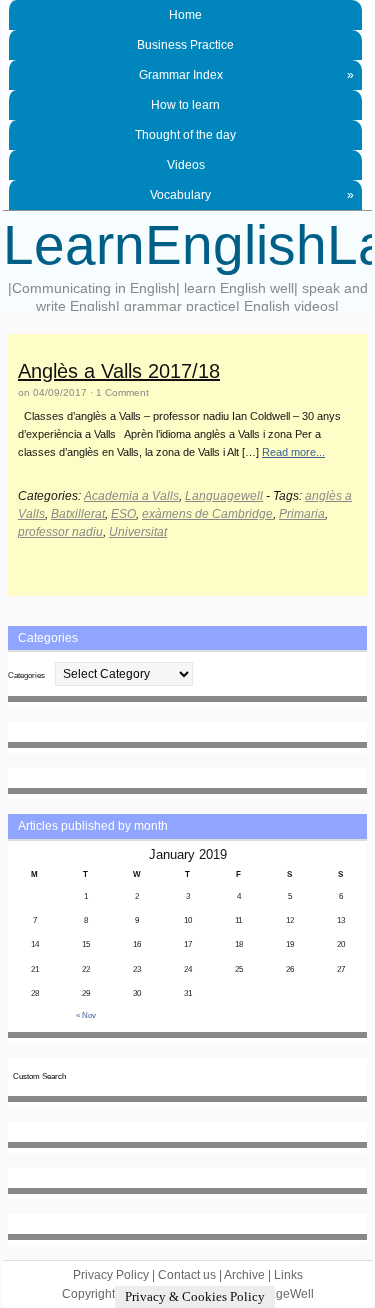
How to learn (185, 105)
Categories (26, 675)
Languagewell (224, 496)
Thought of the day (185, 135)
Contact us (187, 1275)
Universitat (138, 532)
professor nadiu (60, 532)
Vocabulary (252, 195)
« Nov (86, 1015)
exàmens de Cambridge (207, 514)
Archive (244, 1275)
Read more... (293, 452)
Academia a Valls (131, 496)
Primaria (302, 514)
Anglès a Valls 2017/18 (119, 371)
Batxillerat (78, 514)
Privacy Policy (111, 1275)
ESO (123, 514)
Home (185, 15)
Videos (186, 165)
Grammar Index (247, 75)
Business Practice (185, 45)
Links (288, 1275)
